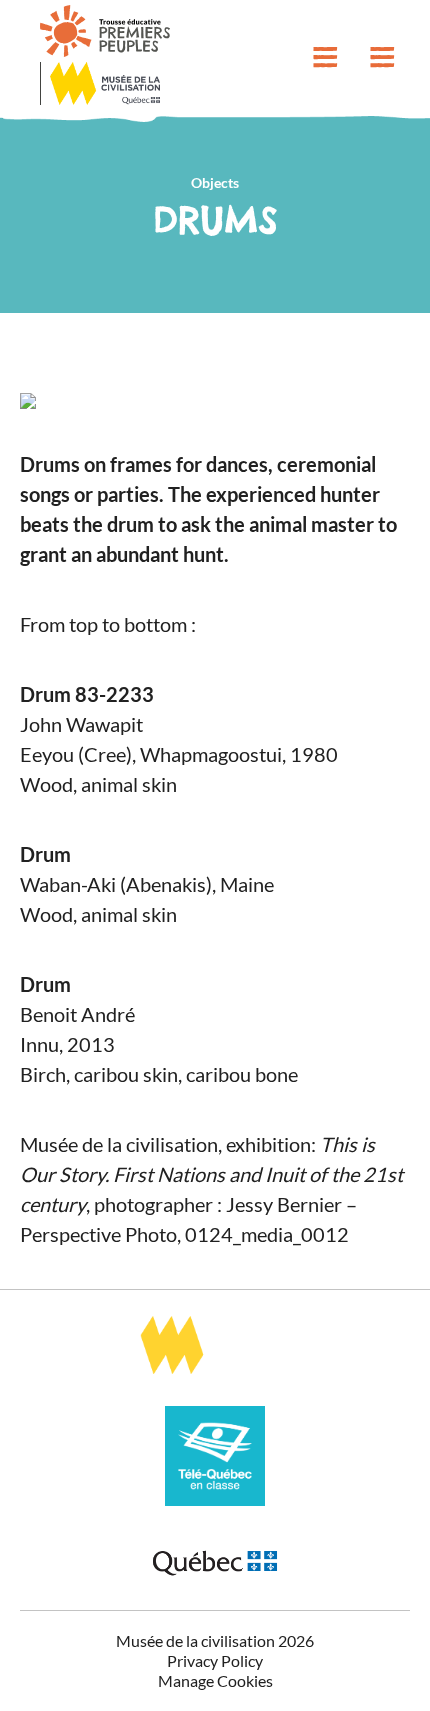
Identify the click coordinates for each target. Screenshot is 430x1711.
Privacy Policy (215, 1660)
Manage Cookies (215, 1680)
